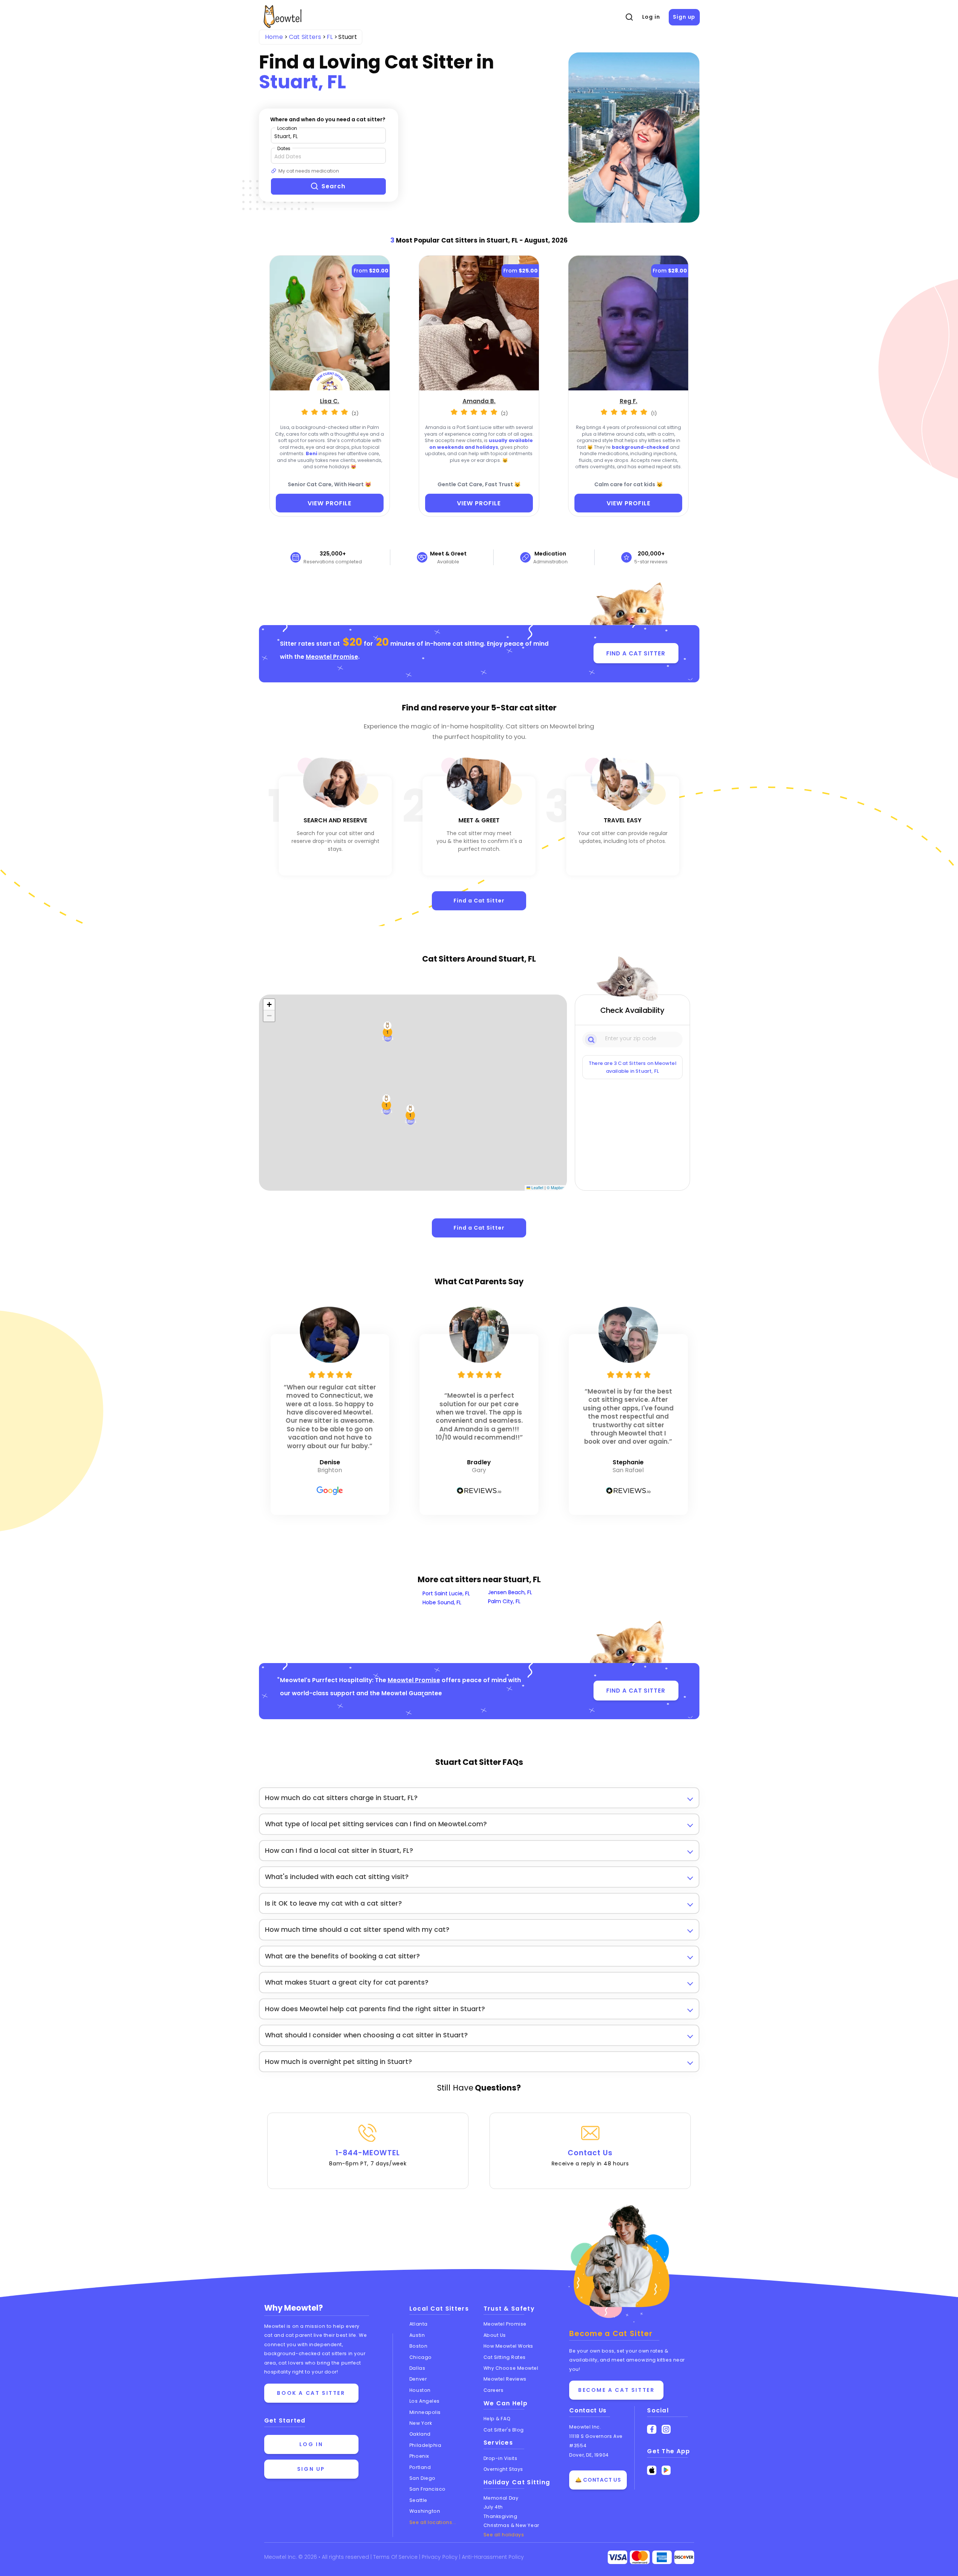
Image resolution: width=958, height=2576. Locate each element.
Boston (418, 2346)
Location (287, 128)
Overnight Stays (503, 2469)
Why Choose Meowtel (511, 2368)
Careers (494, 2390)
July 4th (493, 2507)
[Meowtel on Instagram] (666, 2429)
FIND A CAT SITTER (636, 653)
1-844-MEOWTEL (368, 2158)
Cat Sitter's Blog (504, 2430)
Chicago (421, 2357)
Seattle (418, 2500)
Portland (420, 2467)
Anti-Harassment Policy (493, 2557)
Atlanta (419, 2324)
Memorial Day (501, 2498)
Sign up (684, 17)
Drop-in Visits (501, 2458)
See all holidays (504, 2535)
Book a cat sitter (311, 2393)
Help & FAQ (497, 2419)
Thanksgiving (501, 2516)
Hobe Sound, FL (442, 1602)
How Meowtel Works (508, 2346)
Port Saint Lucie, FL (446, 1593)
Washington (425, 2511)
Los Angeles (425, 2401)
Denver (418, 2379)
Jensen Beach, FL (510, 1592)
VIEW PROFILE (329, 503)
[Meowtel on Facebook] (652, 2429)
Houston (420, 2390)
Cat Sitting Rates (505, 2357)
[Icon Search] (592, 1039)
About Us (495, 2335)
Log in (651, 17)
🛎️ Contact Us (598, 2480)
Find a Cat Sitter (479, 901)
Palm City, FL (504, 1601)
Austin (417, 2335)
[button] (387, 1105)
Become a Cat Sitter (616, 2390)
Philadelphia (425, 2445)
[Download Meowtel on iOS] (652, 2470)
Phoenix (419, 2456)
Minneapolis (425, 2412)
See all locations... (433, 2522)
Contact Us (590, 2158)
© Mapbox (556, 1187)
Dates (284, 148)
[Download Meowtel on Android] (666, 2470)
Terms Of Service (396, 2557)
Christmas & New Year (511, 2525)
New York (421, 2423)
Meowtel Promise (332, 657)
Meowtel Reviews (505, 2379)
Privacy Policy (440, 2557)
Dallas (417, 2368)
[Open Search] (629, 17)
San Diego (422, 2478)
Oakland (420, 2434)
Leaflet (537, 1187)
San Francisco (428, 2489)
